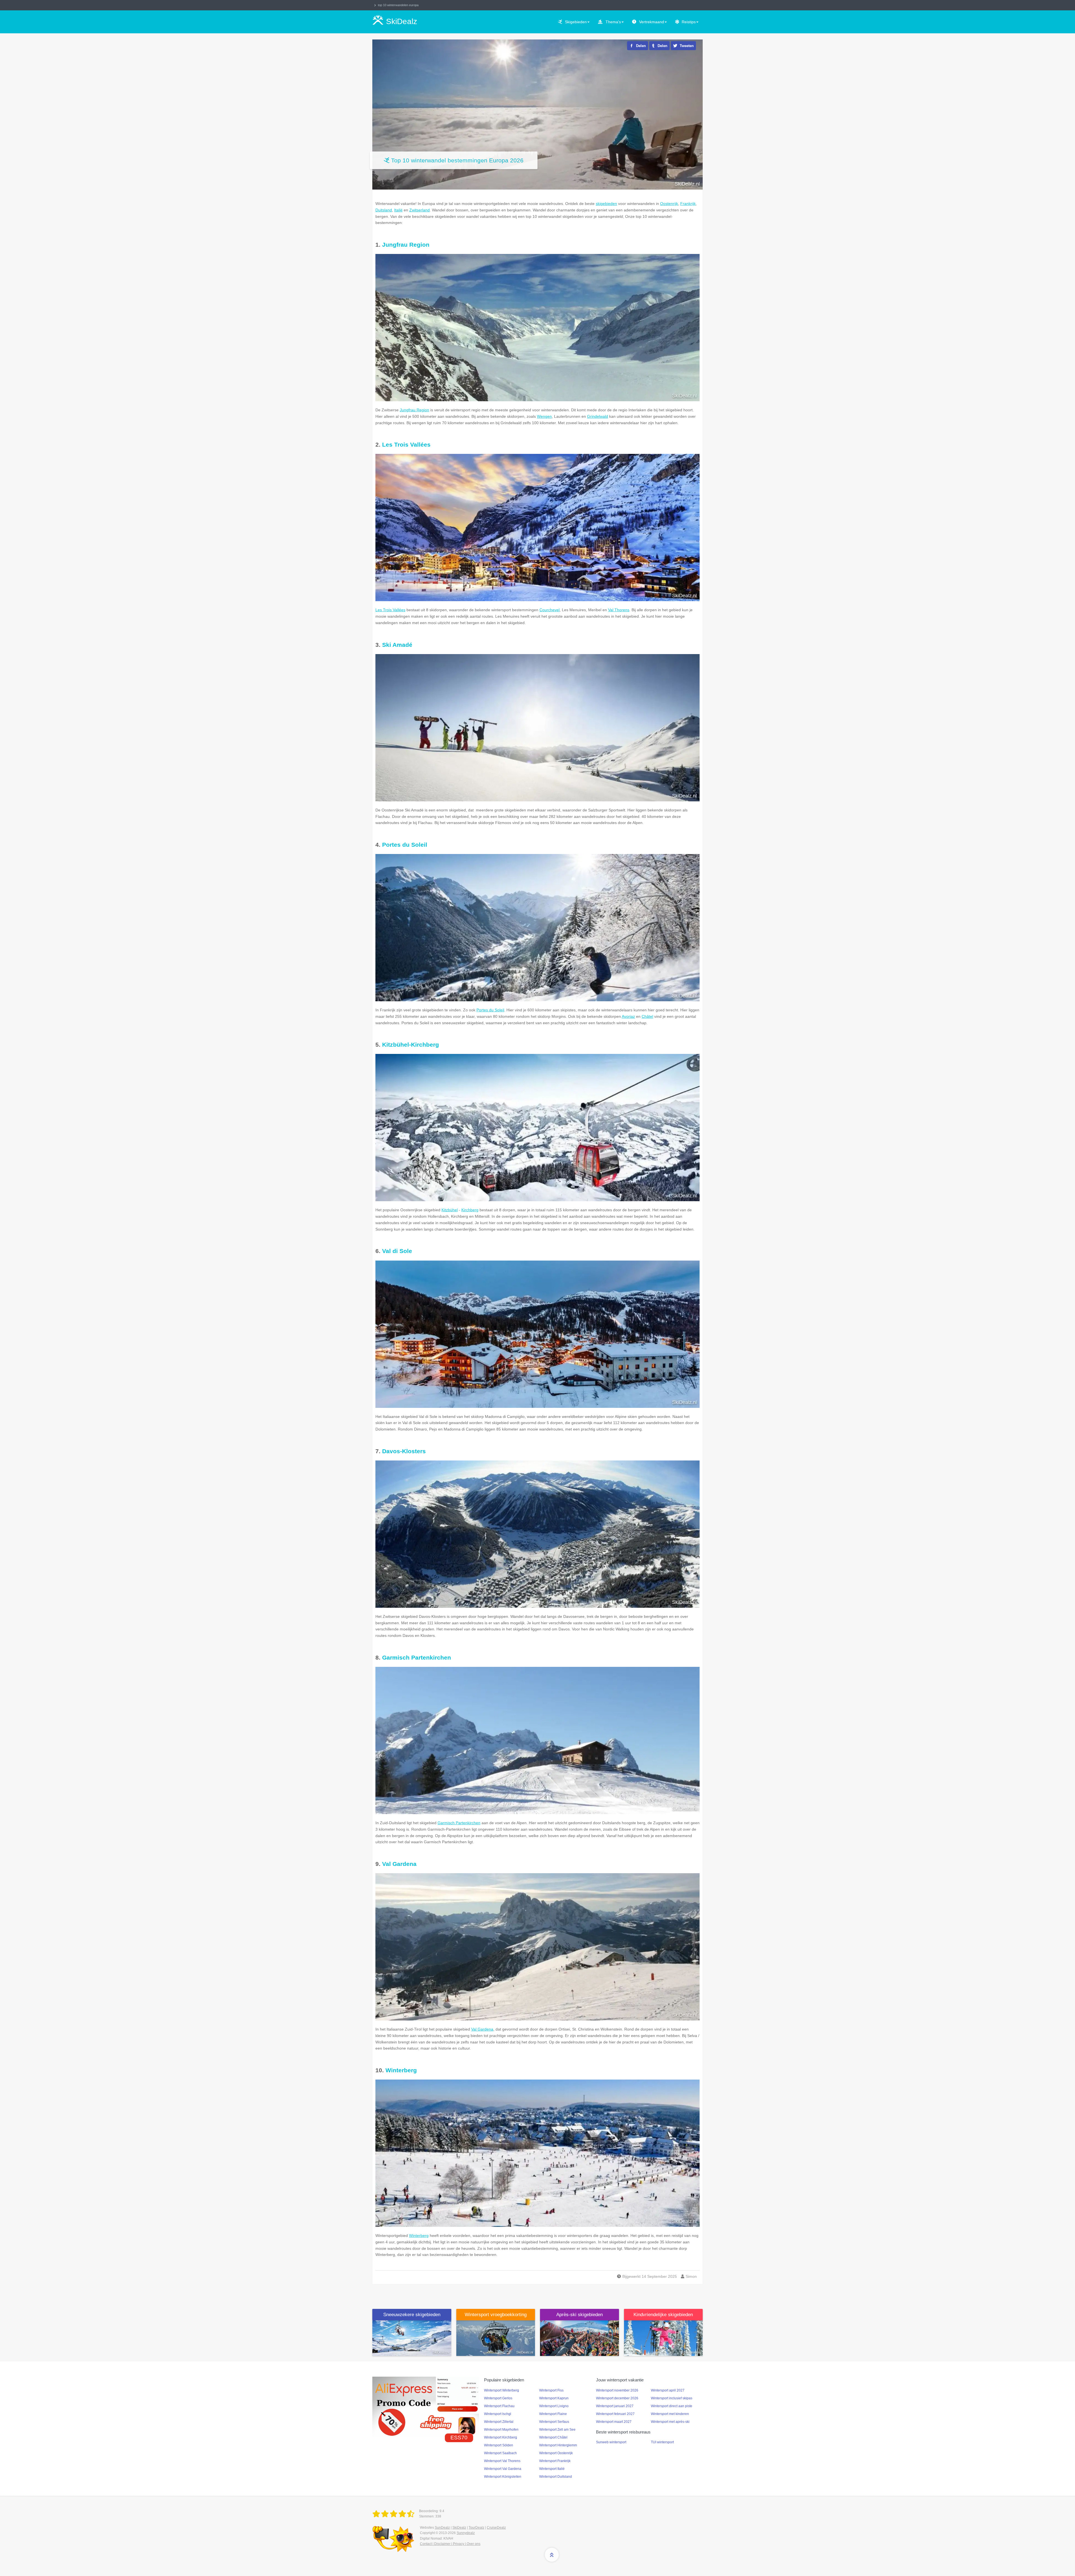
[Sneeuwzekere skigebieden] (412, 2338)
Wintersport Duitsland (556, 2477)
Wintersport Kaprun (554, 2398)
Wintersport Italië (552, 2469)
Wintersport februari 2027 (615, 2414)
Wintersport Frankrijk (555, 2461)
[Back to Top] (552, 2555)
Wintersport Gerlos (498, 2398)
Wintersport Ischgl (498, 2414)
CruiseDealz (496, 2528)
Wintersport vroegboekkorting (496, 2315)
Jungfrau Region (406, 245)
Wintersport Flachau (499, 2406)
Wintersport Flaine (553, 2414)
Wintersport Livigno (554, 2406)
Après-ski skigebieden (579, 2315)
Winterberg (401, 2070)
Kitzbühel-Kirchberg (411, 1045)
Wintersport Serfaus (554, 2422)
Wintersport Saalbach (500, 2453)
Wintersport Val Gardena (503, 2469)
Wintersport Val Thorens (502, 2461)
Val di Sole (397, 1251)
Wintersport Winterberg (502, 2390)
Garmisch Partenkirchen (417, 1657)
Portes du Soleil (405, 845)
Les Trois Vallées (406, 445)
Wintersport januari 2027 (615, 2406)
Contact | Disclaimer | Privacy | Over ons (450, 2544)
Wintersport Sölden (499, 2445)
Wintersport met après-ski (670, 2422)
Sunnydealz (466, 2533)
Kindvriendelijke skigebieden (663, 2315)
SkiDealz (459, 2528)
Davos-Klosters (404, 1451)
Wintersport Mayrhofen (501, 2430)
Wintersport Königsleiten (503, 2477)
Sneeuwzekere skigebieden (412, 2315)
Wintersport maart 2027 (614, 2422)
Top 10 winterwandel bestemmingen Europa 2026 (457, 160)
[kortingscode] (426, 2406)
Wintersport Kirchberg (501, 2437)
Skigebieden (576, 22)
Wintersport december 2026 (617, 2398)
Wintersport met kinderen (670, 2414)
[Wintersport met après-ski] (579, 2338)
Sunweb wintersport (611, 2442)
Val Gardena (399, 1864)
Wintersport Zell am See (557, 2430)
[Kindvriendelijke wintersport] (663, 2338)
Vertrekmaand (652, 22)
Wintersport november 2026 (617, 2390)
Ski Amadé (397, 645)
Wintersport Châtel (553, 2437)
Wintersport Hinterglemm (558, 2445)
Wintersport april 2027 (668, 2390)
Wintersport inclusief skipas (672, 2398)
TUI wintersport (662, 2442)
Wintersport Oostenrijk (556, 2453)
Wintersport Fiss (551, 2390)
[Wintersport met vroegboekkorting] (496, 2338)
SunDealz (442, 2528)
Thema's (613, 22)
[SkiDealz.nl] (394, 2514)
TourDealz (476, 2528)
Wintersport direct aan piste (672, 2406)
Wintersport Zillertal (499, 2422)
